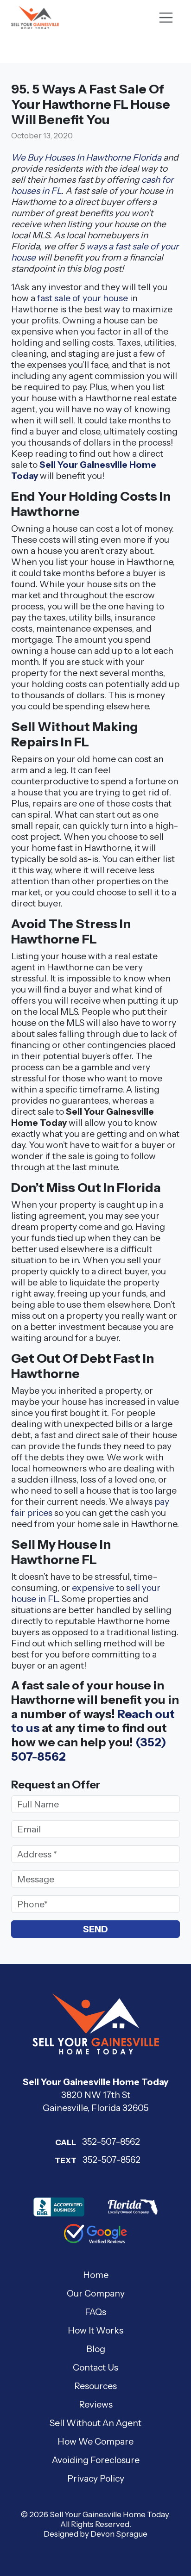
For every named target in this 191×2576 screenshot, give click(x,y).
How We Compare (95, 2441)
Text (66, 2160)
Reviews (96, 2404)
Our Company (96, 2293)
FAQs (95, 2312)
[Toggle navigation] (166, 18)
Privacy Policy (96, 2478)
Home (96, 2275)
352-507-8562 (98, 2141)
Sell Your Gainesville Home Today (109, 2514)
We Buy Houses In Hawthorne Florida (86, 157)
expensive (93, 1588)
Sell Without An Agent (95, 2423)
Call (66, 2142)
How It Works (95, 2330)
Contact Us (95, 2367)
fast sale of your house (83, 298)
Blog (96, 2349)
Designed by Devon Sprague (95, 2534)
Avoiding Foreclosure (96, 2460)
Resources (95, 2386)
